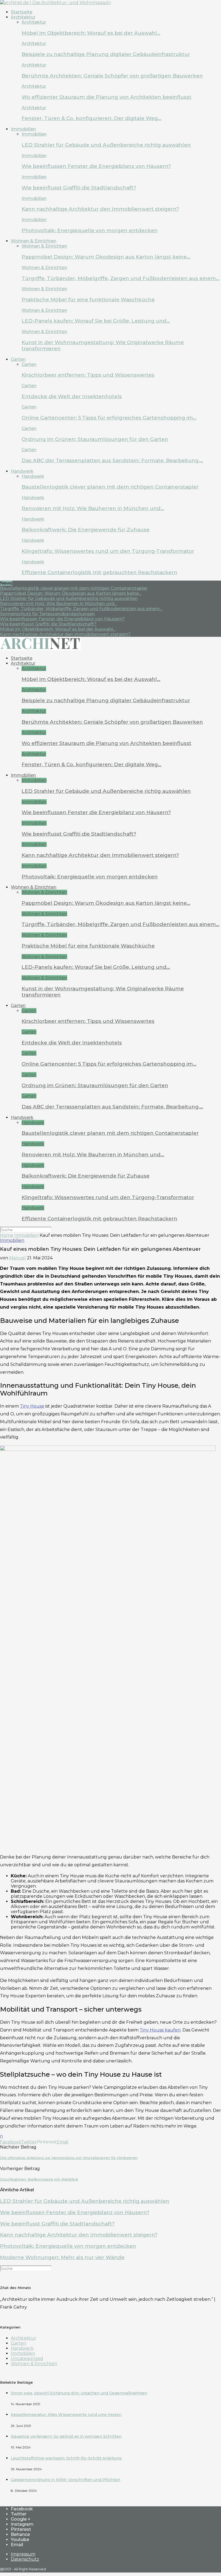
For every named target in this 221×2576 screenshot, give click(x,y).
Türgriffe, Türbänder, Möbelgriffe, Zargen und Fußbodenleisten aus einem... (81, 609)
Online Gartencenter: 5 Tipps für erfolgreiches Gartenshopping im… (109, 418)
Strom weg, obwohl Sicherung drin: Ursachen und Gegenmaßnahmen (79, 2393)
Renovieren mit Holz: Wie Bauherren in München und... (58, 604)
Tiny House (32, 1406)
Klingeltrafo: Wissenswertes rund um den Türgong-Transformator (108, 551)
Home (7, 1235)
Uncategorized (27, 2358)
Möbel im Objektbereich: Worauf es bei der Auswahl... (58, 629)
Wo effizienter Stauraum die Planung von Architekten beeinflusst (106, 97)
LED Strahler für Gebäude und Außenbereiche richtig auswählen (106, 145)
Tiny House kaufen (160, 2030)
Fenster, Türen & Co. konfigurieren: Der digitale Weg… (91, 118)
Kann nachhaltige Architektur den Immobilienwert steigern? (100, 209)
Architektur (23, 17)
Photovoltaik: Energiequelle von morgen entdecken (90, 230)
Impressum (23, 2554)
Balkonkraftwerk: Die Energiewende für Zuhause (86, 530)
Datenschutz (25, 2559)
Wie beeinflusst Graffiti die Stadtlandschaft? (79, 188)
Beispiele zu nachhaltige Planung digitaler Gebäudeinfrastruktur (106, 54)
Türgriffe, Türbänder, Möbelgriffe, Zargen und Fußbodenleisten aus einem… (120, 278)
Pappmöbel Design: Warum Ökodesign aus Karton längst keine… (106, 257)
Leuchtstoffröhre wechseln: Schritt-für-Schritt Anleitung (66, 2458)
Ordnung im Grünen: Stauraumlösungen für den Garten (95, 439)
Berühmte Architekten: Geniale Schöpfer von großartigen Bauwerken (112, 76)
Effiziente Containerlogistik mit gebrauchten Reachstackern (99, 572)
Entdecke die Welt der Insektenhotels (72, 396)
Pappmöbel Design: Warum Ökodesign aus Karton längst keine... (71, 593)
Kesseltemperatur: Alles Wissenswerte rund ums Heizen (66, 2415)
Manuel (18, 1258)
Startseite (22, 12)
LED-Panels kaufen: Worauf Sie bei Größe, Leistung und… (96, 321)
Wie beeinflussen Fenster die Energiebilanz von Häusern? (96, 166)
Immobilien (23, 129)
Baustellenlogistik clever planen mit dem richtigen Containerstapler (110, 487)
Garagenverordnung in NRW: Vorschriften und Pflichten (65, 2480)
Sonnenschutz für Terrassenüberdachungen (47, 614)
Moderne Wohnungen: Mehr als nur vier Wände (62, 2257)
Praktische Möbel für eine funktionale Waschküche (88, 300)
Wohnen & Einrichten (34, 241)
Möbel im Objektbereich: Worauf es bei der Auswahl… (91, 33)
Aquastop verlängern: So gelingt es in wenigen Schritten (66, 2436)
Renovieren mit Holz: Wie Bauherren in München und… (93, 508)
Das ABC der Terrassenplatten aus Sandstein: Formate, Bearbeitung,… (112, 460)
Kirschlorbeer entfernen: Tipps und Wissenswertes (88, 375)
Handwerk (22, 471)
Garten (18, 359)
